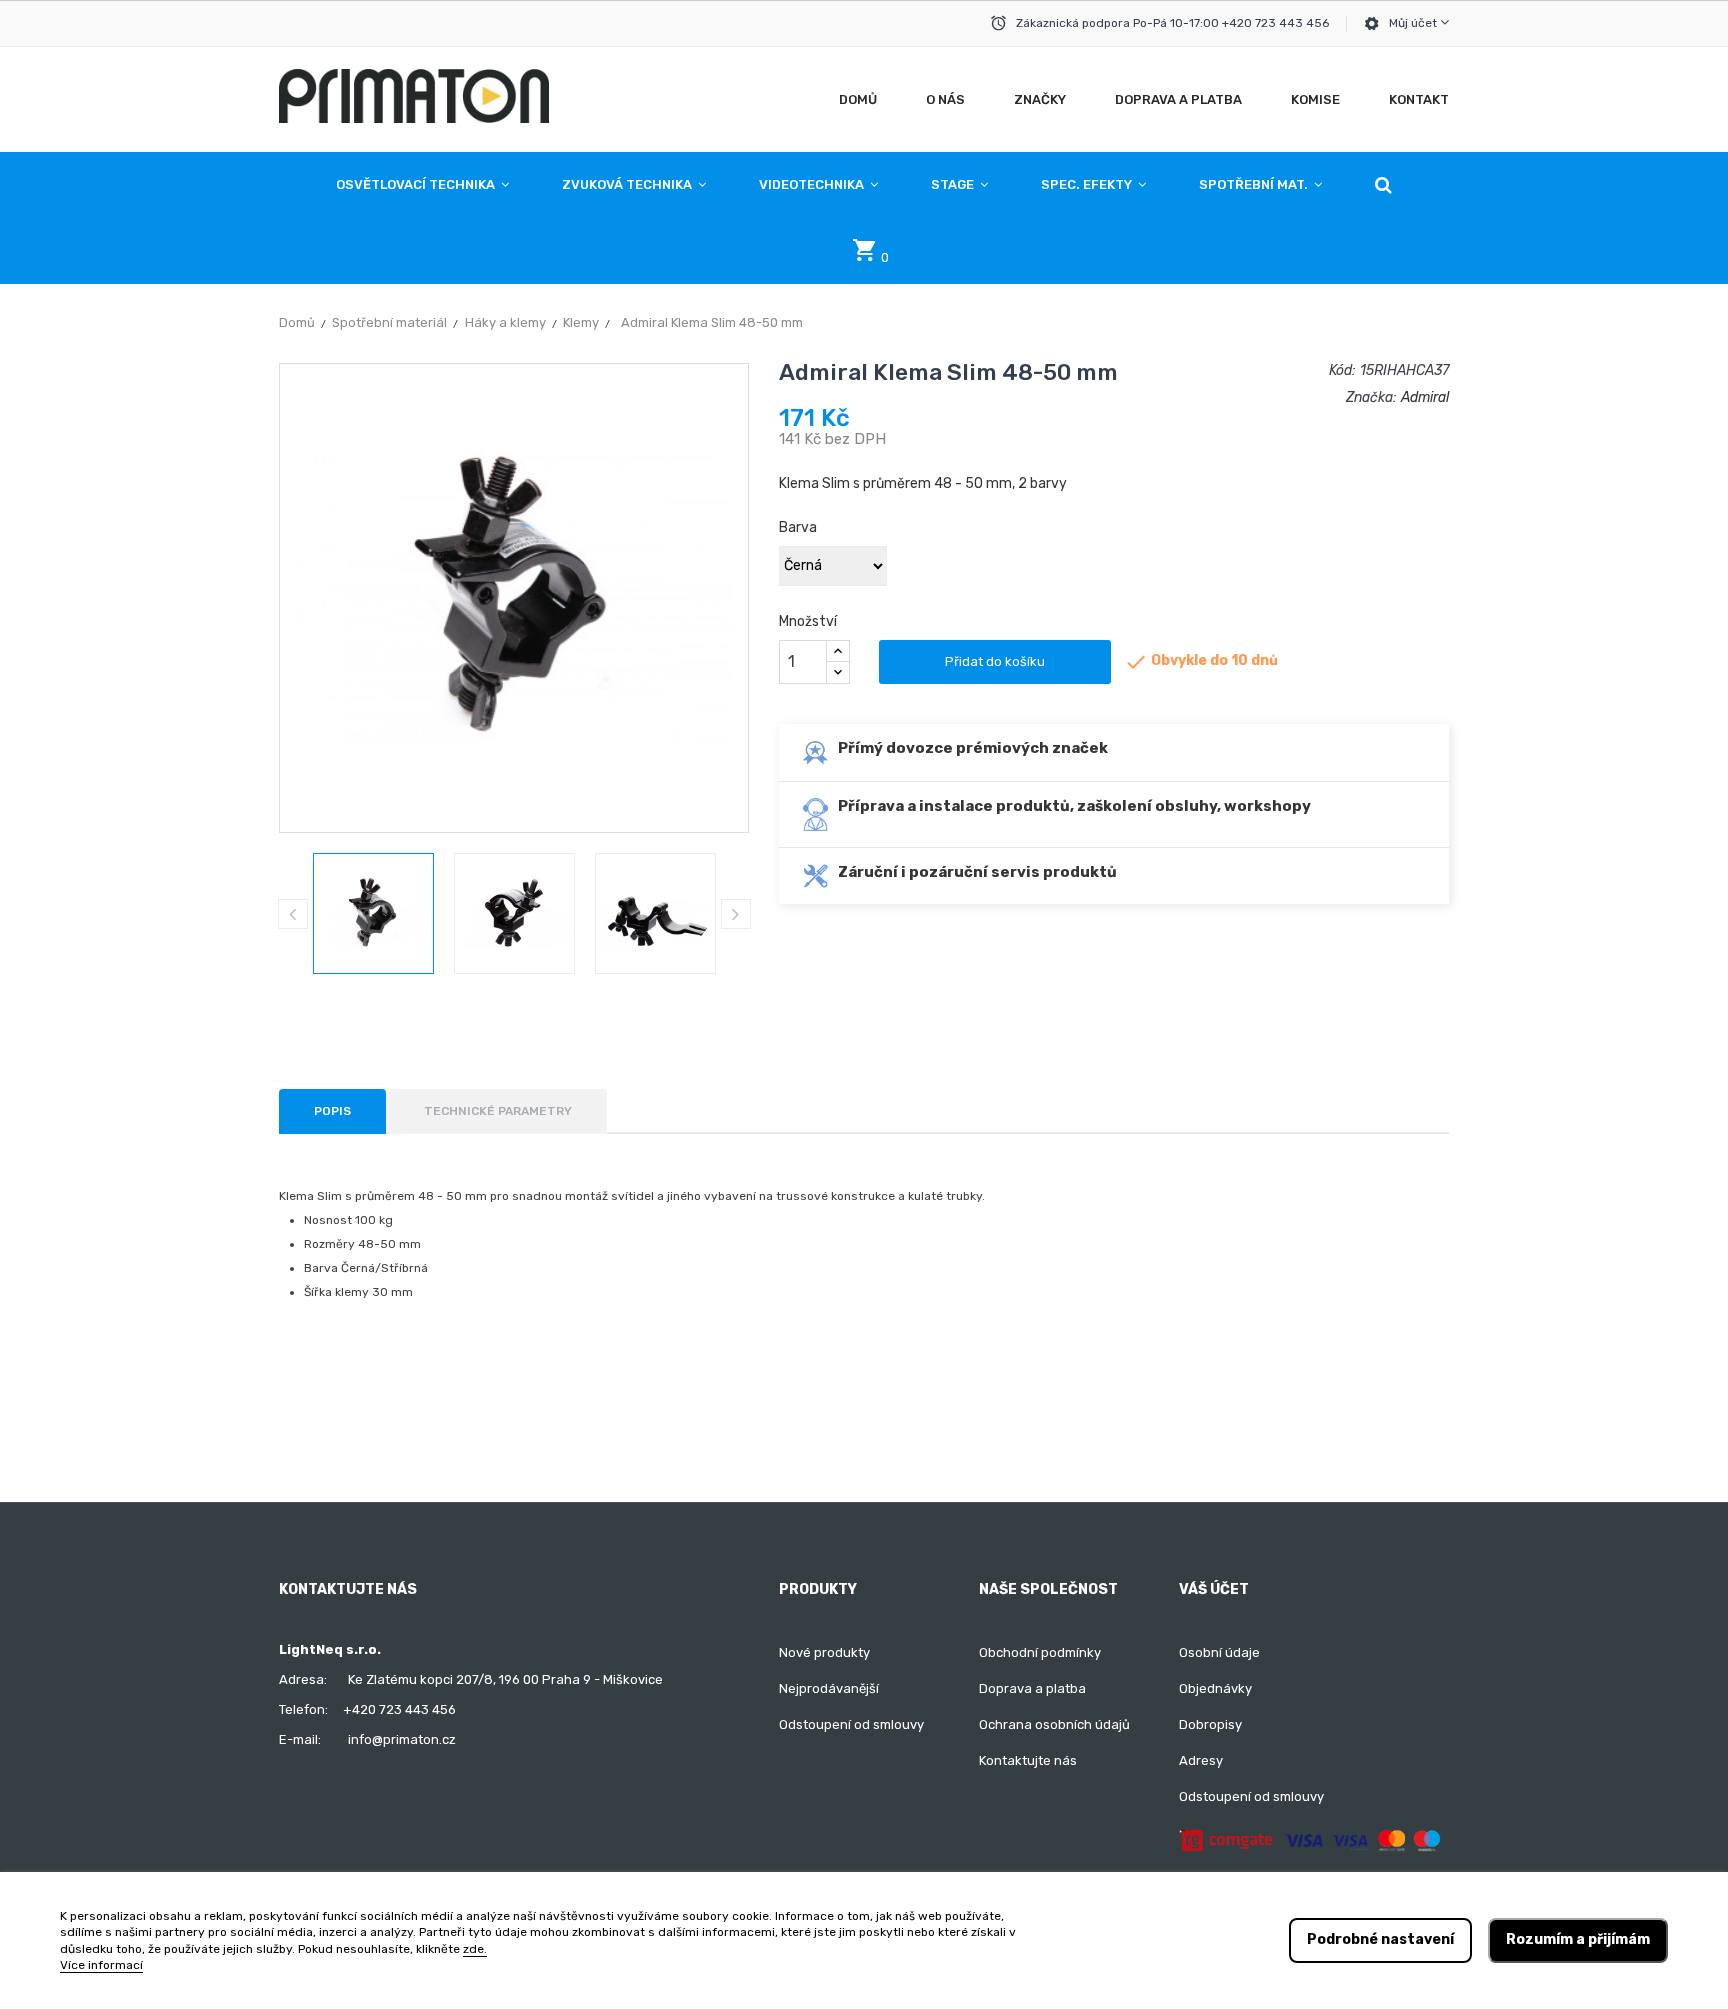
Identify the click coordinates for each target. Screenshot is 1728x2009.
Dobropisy (1210, 1724)
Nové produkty (824, 1652)
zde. (475, 1949)
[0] (864, 255)
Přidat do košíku (995, 661)
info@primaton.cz (402, 1739)
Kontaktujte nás (1028, 1760)
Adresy (1201, 1760)
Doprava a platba (1032, 1688)
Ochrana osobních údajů (1054, 1724)
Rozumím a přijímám (1578, 1939)
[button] (1383, 185)
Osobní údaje (1219, 1652)
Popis (332, 1111)
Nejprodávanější (829, 1688)
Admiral (1425, 397)
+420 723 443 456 (399, 1709)
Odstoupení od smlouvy (851, 1724)
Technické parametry (498, 1111)
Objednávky (1215, 1688)
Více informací (101, 1965)
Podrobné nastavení (1380, 1939)
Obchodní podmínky (1040, 1652)
